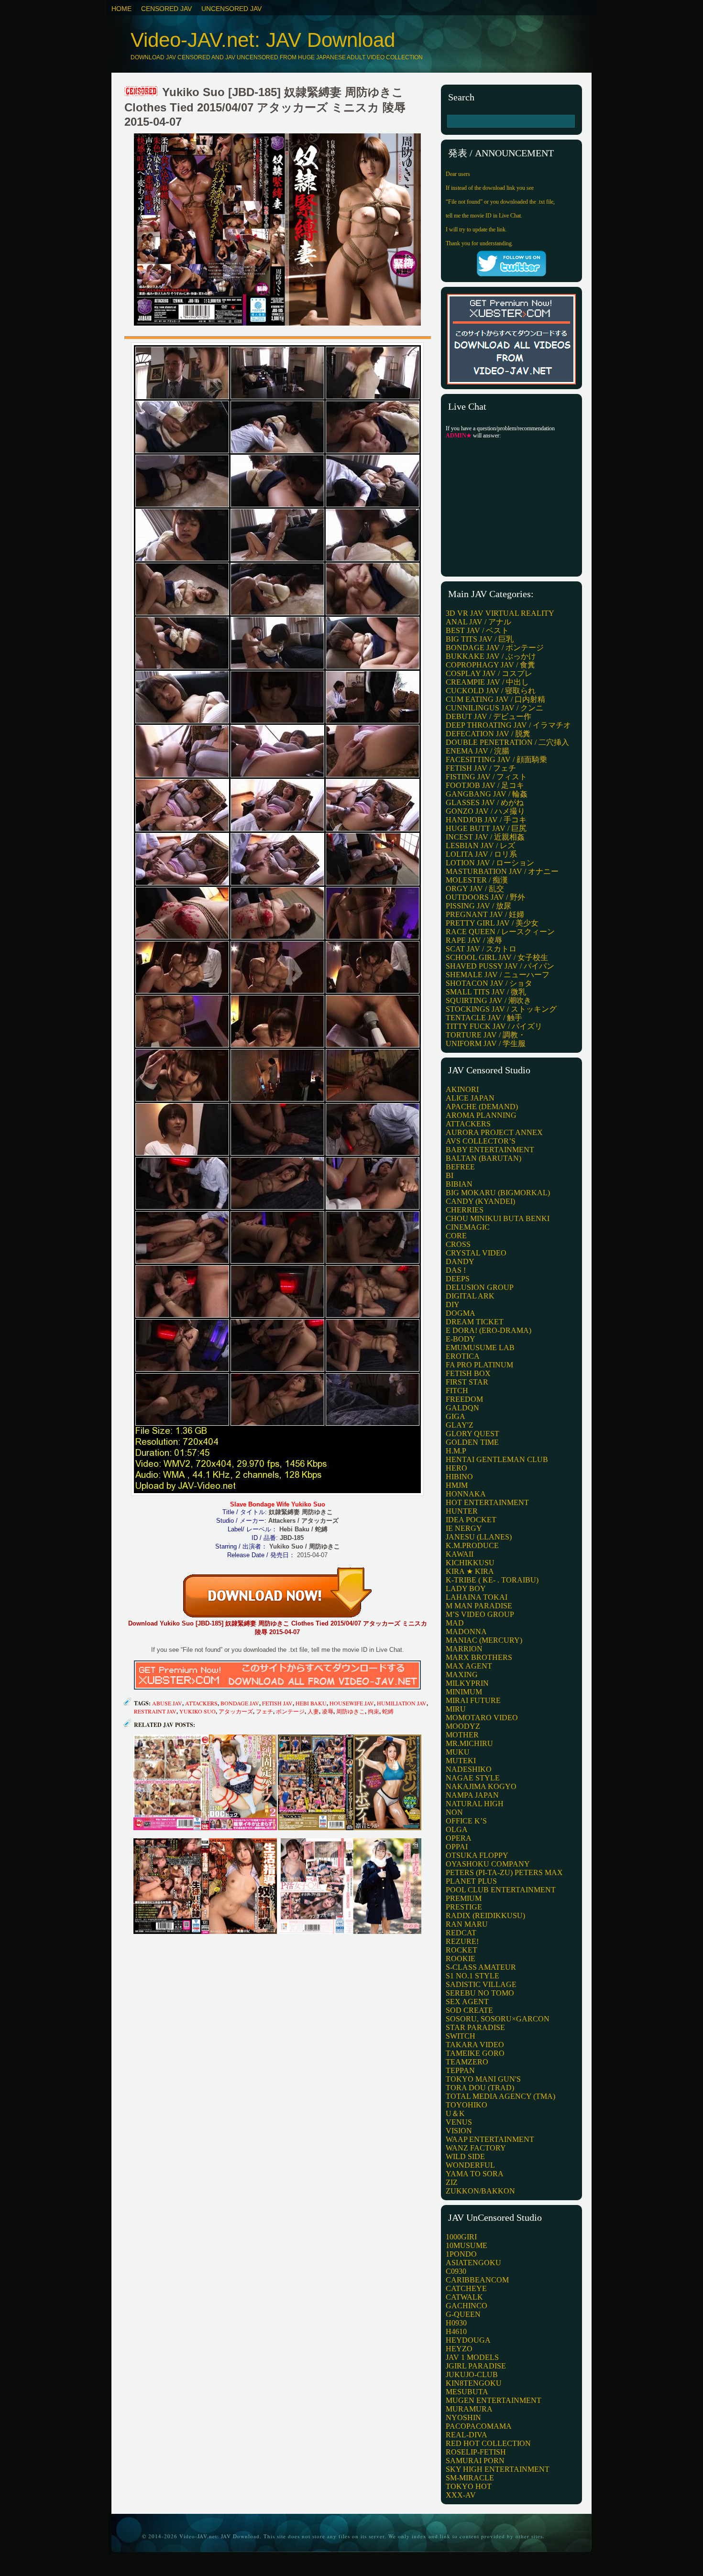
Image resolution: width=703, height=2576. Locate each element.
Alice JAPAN (470, 1098)
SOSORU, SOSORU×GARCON (498, 2019)
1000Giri (461, 2237)
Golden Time (472, 1442)
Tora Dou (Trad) (480, 2088)
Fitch (457, 1391)
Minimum (464, 1692)
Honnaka (466, 1494)
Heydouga (468, 2340)
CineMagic (468, 1227)
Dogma (461, 1313)
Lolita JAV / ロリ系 (481, 854)
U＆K (455, 2113)
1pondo (461, 2254)
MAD (455, 1623)
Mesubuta (467, 2392)
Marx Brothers (479, 1657)
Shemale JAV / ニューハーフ (498, 975)
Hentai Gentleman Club (497, 1459)
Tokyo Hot (469, 2486)
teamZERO (467, 2062)
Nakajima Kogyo (481, 1786)
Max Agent (469, 1666)
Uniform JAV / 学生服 (486, 1043)
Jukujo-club (472, 2374)
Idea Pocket (471, 1520)
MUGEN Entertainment (494, 2400)
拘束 (373, 1711)
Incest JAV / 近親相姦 (485, 837)
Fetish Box (468, 1373)
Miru (456, 1709)
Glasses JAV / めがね (485, 802)
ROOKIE (461, 1959)
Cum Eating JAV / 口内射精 (495, 699)
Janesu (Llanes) (479, 1537)
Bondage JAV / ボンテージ (495, 648)
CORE (456, 1236)
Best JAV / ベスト (477, 630)
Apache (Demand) (482, 1107)
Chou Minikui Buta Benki (498, 1218)
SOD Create (469, 2010)
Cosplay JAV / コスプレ (489, 673)
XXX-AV (461, 2495)
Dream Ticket (475, 1322)
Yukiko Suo (198, 1711)
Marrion (464, 1649)
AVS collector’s (481, 1141)
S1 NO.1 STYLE (472, 1976)
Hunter (462, 1511)
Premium (464, 1898)
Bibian (459, 1184)
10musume (467, 2245)
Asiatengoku (473, 2263)
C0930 (456, 2271)
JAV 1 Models (472, 2357)
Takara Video (475, 2045)
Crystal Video (476, 1253)
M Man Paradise (479, 1606)
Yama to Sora (475, 2174)
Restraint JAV (155, 1711)
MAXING (462, 1675)
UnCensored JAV (231, 9)
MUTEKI (461, 1761)
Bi (450, 1175)
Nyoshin (463, 2418)
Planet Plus (471, 1881)
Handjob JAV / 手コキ (486, 820)
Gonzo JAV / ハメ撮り (485, 811)
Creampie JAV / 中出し (487, 682)
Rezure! (462, 1941)
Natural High (475, 1804)
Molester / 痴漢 (477, 880)
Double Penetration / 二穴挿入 (507, 742)
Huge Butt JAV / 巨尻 (486, 828)
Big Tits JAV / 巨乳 (480, 639)
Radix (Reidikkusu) (485, 1916)
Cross (458, 1244)
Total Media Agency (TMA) (500, 2096)
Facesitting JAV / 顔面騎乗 (496, 759)
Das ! (456, 1270)
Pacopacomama (479, 2426)
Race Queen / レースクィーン (500, 932)
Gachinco (467, 2306)
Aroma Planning (481, 1115)
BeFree (460, 1167)
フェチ (264, 1711)
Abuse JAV (167, 1703)
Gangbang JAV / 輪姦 (487, 794)
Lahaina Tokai (477, 1597)
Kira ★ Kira (470, 1571)
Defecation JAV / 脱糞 (488, 734)
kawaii (460, 1554)
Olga (457, 1829)
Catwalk (464, 2297)
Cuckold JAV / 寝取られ (491, 691)
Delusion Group (480, 1287)
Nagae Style (473, 1778)
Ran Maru (467, 1924)
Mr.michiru (469, 1743)
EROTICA (463, 1356)
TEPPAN (460, 2070)
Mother (462, 1735)
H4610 (456, 2331)
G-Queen (463, 2314)
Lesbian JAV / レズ (480, 846)
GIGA (456, 1416)
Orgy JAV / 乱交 (475, 889)
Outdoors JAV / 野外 (485, 897)
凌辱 (328, 1711)
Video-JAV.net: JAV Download (263, 40)
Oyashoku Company (488, 1864)
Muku (458, 1752)
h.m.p (456, 1451)
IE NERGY (464, 1528)
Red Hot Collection (488, 2443)
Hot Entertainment (487, 1502)
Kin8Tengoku (474, 2383)
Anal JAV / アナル (478, 622)
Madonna (466, 1632)
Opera (459, 1838)
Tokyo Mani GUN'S (483, 2079)
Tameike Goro (475, 2053)
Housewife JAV (352, 1703)
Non (454, 1812)
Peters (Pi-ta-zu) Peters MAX (504, 1872)
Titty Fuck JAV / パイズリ (494, 1026)
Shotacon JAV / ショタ (489, 983)
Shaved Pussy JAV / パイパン (500, 966)
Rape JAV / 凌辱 (474, 940)
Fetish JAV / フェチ (481, 768)
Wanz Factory (476, 2148)
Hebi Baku (311, 1703)
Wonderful (470, 2165)
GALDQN (462, 1408)
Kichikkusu (470, 1563)
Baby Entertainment (490, 1150)
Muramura (469, 2409)
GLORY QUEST (472, 1434)
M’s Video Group (480, 1614)
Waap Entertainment (490, 2139)
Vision (459, 2131)
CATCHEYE (466, 2288)
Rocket (461, 1950)
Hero (456, 1468)
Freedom (464, 1399)
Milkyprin (467, 1683)
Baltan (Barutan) (483, 1158)
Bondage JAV (240, 1703)
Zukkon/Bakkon (480, 2191)
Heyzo (459, 2349)
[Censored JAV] (142, 92)
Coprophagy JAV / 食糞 (490, 665)
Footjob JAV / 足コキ (485, 785)
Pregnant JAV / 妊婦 (485, 914)
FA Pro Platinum (479, 1365)
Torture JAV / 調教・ (486, 1035)
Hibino (459, 1477)
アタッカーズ (236, 1711)
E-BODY (461, 1339)
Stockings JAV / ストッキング (501, 1009)
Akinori (462, 1089)
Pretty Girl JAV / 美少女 (492, 923)
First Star (467, 1382)
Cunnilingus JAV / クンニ (494, 708)
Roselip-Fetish (476, 2452)
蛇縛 (388, 1711)
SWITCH (461, 2036)
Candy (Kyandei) (480, 1201)
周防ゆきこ (351, 1711)
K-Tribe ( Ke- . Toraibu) (492, 1580)
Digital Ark (470, 1296)
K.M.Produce (472, 1545)
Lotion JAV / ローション (490, 863)
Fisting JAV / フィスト (486, 777)
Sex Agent (467, 2002)
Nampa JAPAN (472, 1795)
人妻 (313, 1711)
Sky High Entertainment (498, 2469)
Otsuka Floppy (477, 1855)
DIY (453, 1304)
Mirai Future (473, 1700)
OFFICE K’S (466, 1821)
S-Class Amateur (481, 1967)
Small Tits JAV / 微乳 (486, 992)
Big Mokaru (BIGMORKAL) (498, 1193)
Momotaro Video (482, 1718)
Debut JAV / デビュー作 (489, 716)
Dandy (460, 1261)
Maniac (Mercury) (484, 1640)
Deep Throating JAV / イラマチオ (508, 725)
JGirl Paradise (476, 2366)
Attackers (201, 1703)
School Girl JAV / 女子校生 (497, 957)
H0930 (456, 2323)
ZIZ (452, 2182)
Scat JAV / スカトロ (481, 949)
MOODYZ (463, 1726)
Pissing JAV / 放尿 (478, 906)
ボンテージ (290, 1711)
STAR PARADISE (475, 2027)
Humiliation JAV (402, 1703)
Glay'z (460, 1425)
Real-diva (467, 2435)
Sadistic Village (481, 1984)
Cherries (465, 1210)
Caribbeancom (477, 2280)
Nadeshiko (469, 1769)
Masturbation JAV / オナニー (502, 871)
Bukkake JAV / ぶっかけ (491, 656)
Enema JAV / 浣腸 (478, 751)
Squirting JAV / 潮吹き (489, 1000)
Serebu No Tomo (480, 1993)
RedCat (461, 1933)
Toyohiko (467, 2105)
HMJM (457, 1485)
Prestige (464, 1907)
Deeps (458, 1279)
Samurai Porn (475, 2461)
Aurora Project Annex (494, 1132)
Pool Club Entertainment (501, 1890)
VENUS (459, 2122)
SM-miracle (470, 2478)
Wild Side (465, 2156)
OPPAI (457, 1847)
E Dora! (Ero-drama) (489, 1330)
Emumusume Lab (480, 1348)
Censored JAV (166, 9)
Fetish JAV (277, 1703)
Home (121, 9)
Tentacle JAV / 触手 (484, 1018)
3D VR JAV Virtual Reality (500, 613)
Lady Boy (466, 1588)
